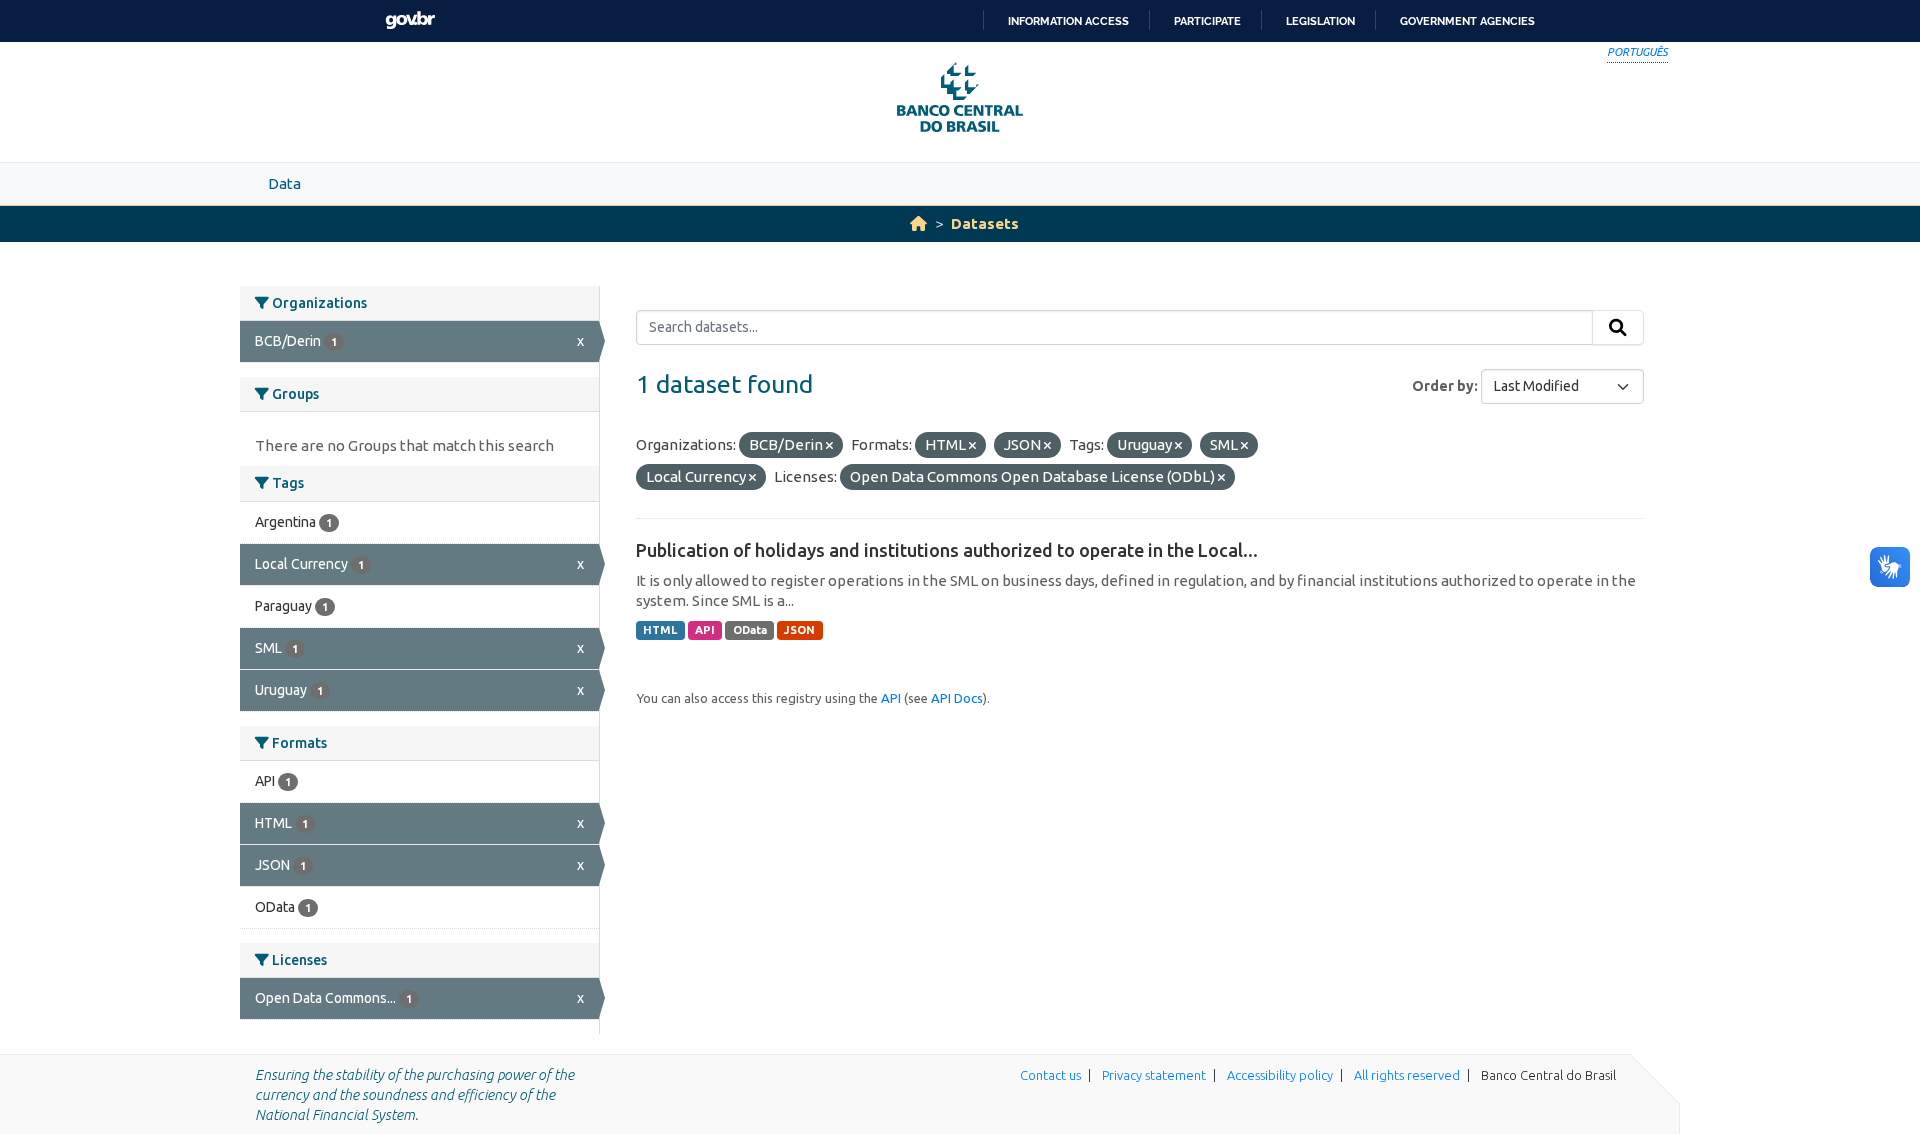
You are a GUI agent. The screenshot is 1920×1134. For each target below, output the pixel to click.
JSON (799, 630)
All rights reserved (1407, 1075)
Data (284, 183)
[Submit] (1618, 328)
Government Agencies (1467, 21)
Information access (1068, 21)
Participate (1207, 21)
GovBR (410, 20)
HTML (660, 630)
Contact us (1050, 1075)
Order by (1443, 386)
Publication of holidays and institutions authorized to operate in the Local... (947, 550)
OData (750, 630)
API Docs (957, 698)
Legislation (1320, 21)
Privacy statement (1154, 1075)
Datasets (985, 223)
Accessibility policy (1280, 1075)
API (705, 630)
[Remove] (829, 446)
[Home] (918, 223)
